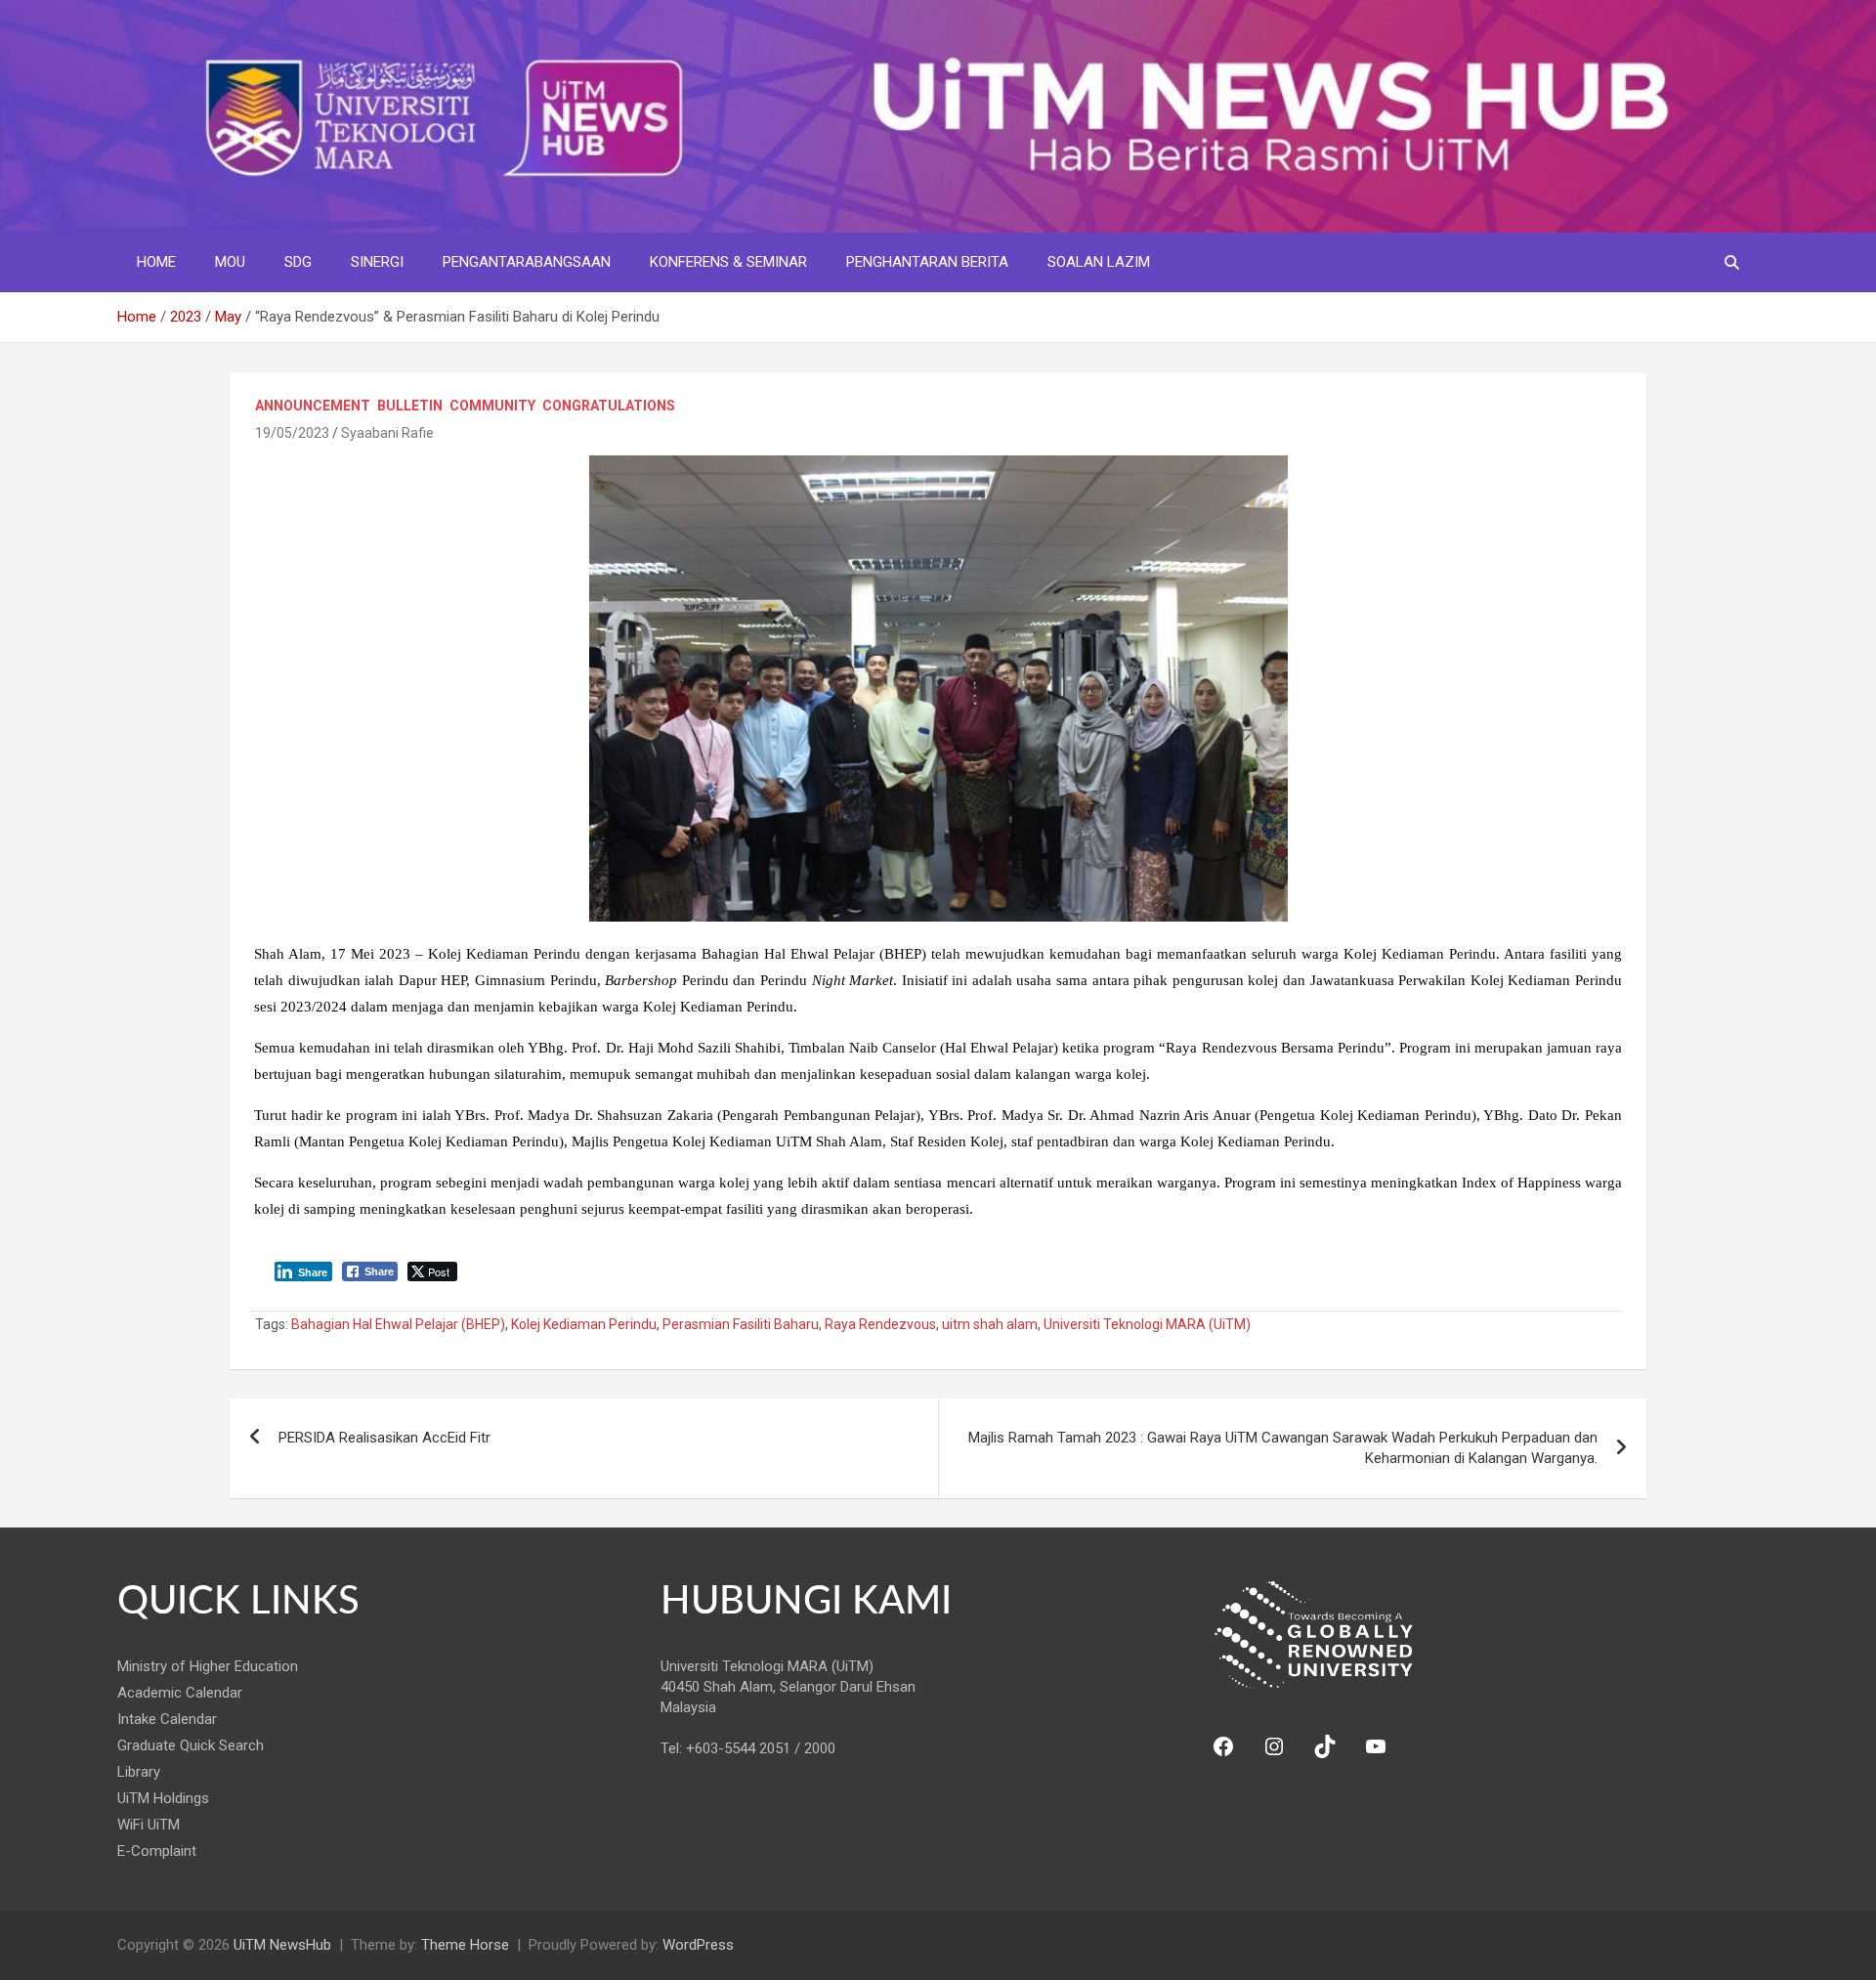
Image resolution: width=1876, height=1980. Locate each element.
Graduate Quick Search (191, 1745)
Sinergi (377, 262)
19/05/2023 (292, 433)
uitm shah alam (990, 1324)
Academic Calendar (180, 1693)
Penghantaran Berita (927, 262)
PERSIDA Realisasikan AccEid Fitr (384, 1438)
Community (492, 406)
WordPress (698, 1945)
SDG (298, 262)
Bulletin (410, 406)
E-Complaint (157, 1851)
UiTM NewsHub (282, 1945)
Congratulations (609, 406)
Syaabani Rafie (387, 433)
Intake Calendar (167, 1719)
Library (139, 1772)
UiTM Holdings (163, 1798)
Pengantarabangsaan (527, 262)
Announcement (313, 406)
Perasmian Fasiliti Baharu (741, 1324)
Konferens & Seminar (728, 262)
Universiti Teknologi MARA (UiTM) (1147, 1324)
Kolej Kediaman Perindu (584, 1324)
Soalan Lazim (1099, 262)
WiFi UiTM (149, 1825)
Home (156, 262)
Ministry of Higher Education (208, 1666)
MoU (230, 262)
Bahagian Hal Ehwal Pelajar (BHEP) (398, 1324)
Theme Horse (465, 1945)
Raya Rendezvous (880, 1324)
